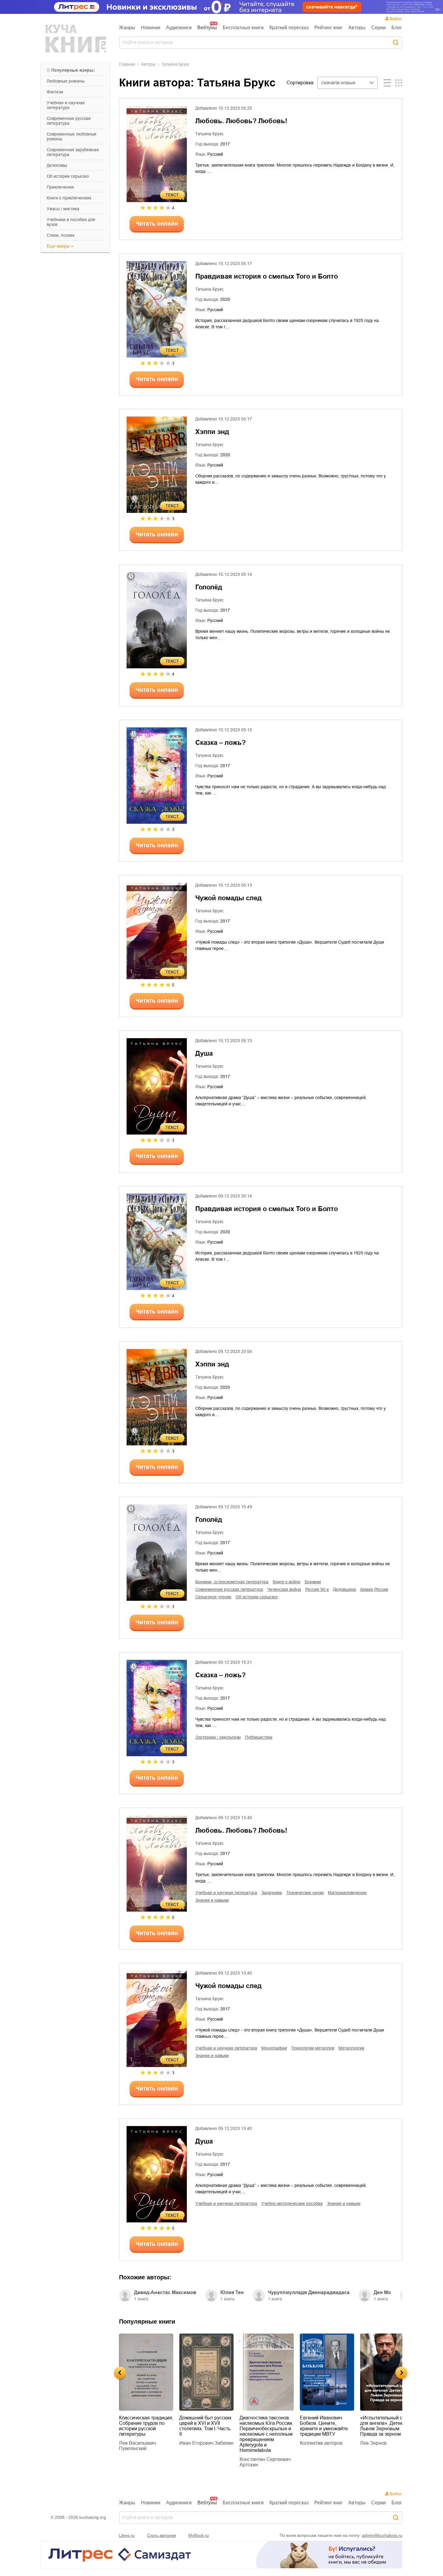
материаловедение (347, 1893)
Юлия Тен (232, 2292)
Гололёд (209, 587)
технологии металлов (313, 2048)
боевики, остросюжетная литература (232, 1582)
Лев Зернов (320, 2443)
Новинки (151, 28)
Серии (379, 28)
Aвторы (148, 64)
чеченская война (284, 1589)
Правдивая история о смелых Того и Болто (267, 276)
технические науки (305, 1893)
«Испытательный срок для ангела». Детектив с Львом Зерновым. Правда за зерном (333, 2426)
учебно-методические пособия (292, 2203)
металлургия (351, 2048)
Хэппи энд (212, 432)
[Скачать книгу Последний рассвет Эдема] (394, 2372)
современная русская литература (69, 121)
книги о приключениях (69, 198)
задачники (272, 1893)
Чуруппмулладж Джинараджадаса (309, 2292)
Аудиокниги (179, 28)
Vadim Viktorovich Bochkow (386, 2435)
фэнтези (55, 92)
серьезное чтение (213, 1597)
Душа (204, 1053)
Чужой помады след (228, 898)
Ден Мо (382, 2292)
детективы (57, 165)
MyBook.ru (199, 2535)
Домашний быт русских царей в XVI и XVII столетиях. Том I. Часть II (152, 2426)
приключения (60, 187)
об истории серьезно (68, 176)
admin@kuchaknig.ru (382, 2535)
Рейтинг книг (328, 28)
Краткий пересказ (289, 28)
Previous (120, 2373)
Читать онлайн (157, 224)
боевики (313, 1582)
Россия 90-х (317, 1589)
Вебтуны (207, 28)
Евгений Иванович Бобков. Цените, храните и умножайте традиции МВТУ (270, 2426)
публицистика (259, 1737)
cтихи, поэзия (61, 235)
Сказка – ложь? (220, 743)
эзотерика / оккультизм (218, 1737)
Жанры (127, 28)
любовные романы (66, 81)
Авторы (357, 28)
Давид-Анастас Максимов (165, 2292)
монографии (274, 2048)
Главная (127, 64)
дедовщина (344, 1589)
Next (401, 2373)
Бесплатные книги (243, 28)
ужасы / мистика (63, 209)
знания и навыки (212, 1900)
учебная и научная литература (66, 105)
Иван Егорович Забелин (153, 2443)
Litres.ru (127, 2535)
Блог (397, 28)
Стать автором (162, 2535)
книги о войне (287, 1582)
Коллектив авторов (268, 2443)
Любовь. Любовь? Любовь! (241, 121)
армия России (374, 1589)
